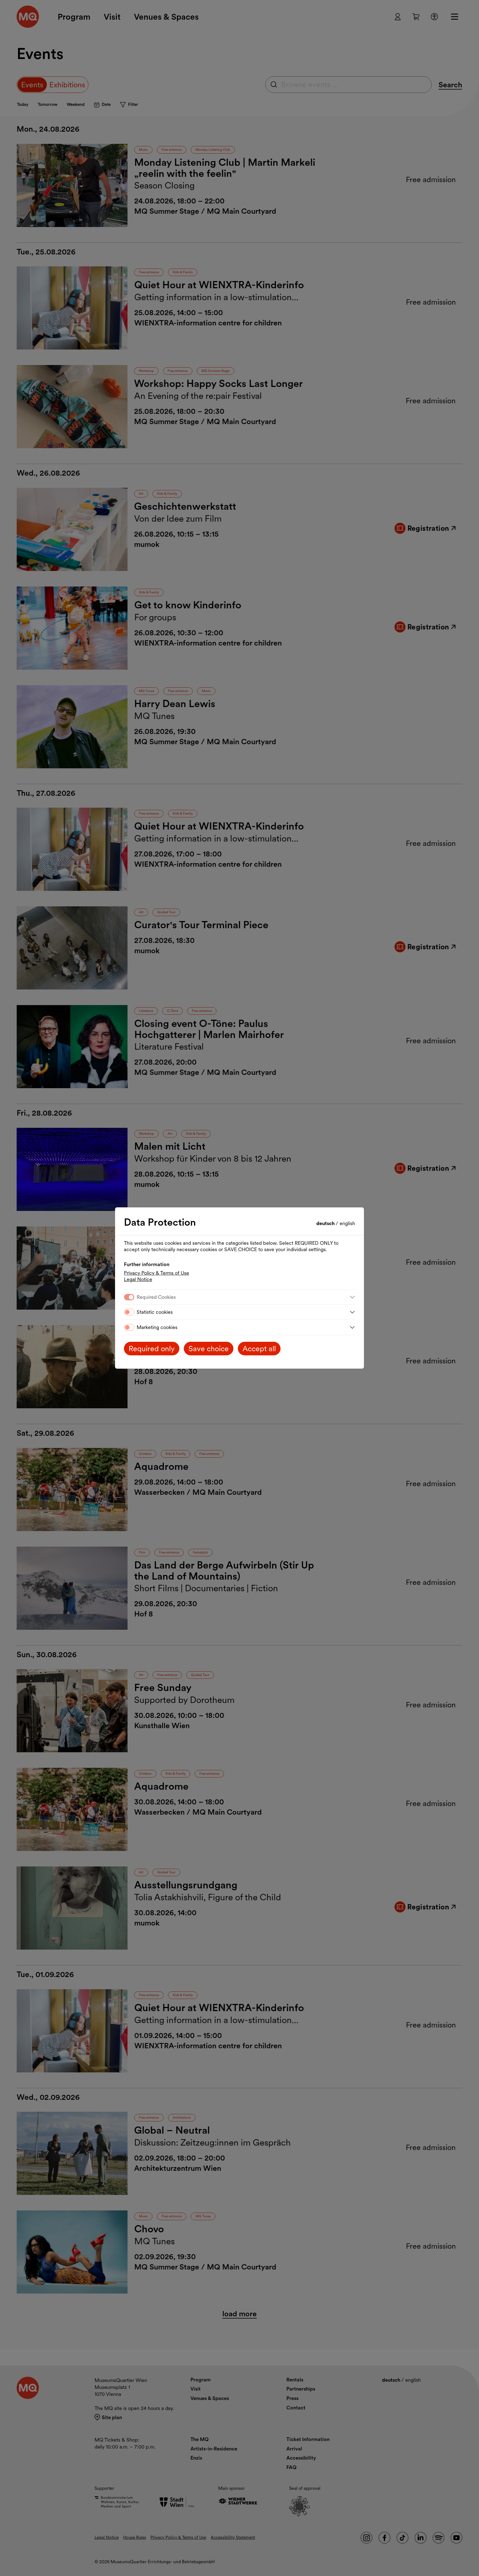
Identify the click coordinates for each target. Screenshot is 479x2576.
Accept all (259, 1349)
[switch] (129, 1312)
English (347, 1223)
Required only (152, 1349)
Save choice (209, 1349)
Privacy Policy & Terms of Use (156, 1273)
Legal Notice (138, 1279)
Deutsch (326, 1223)
